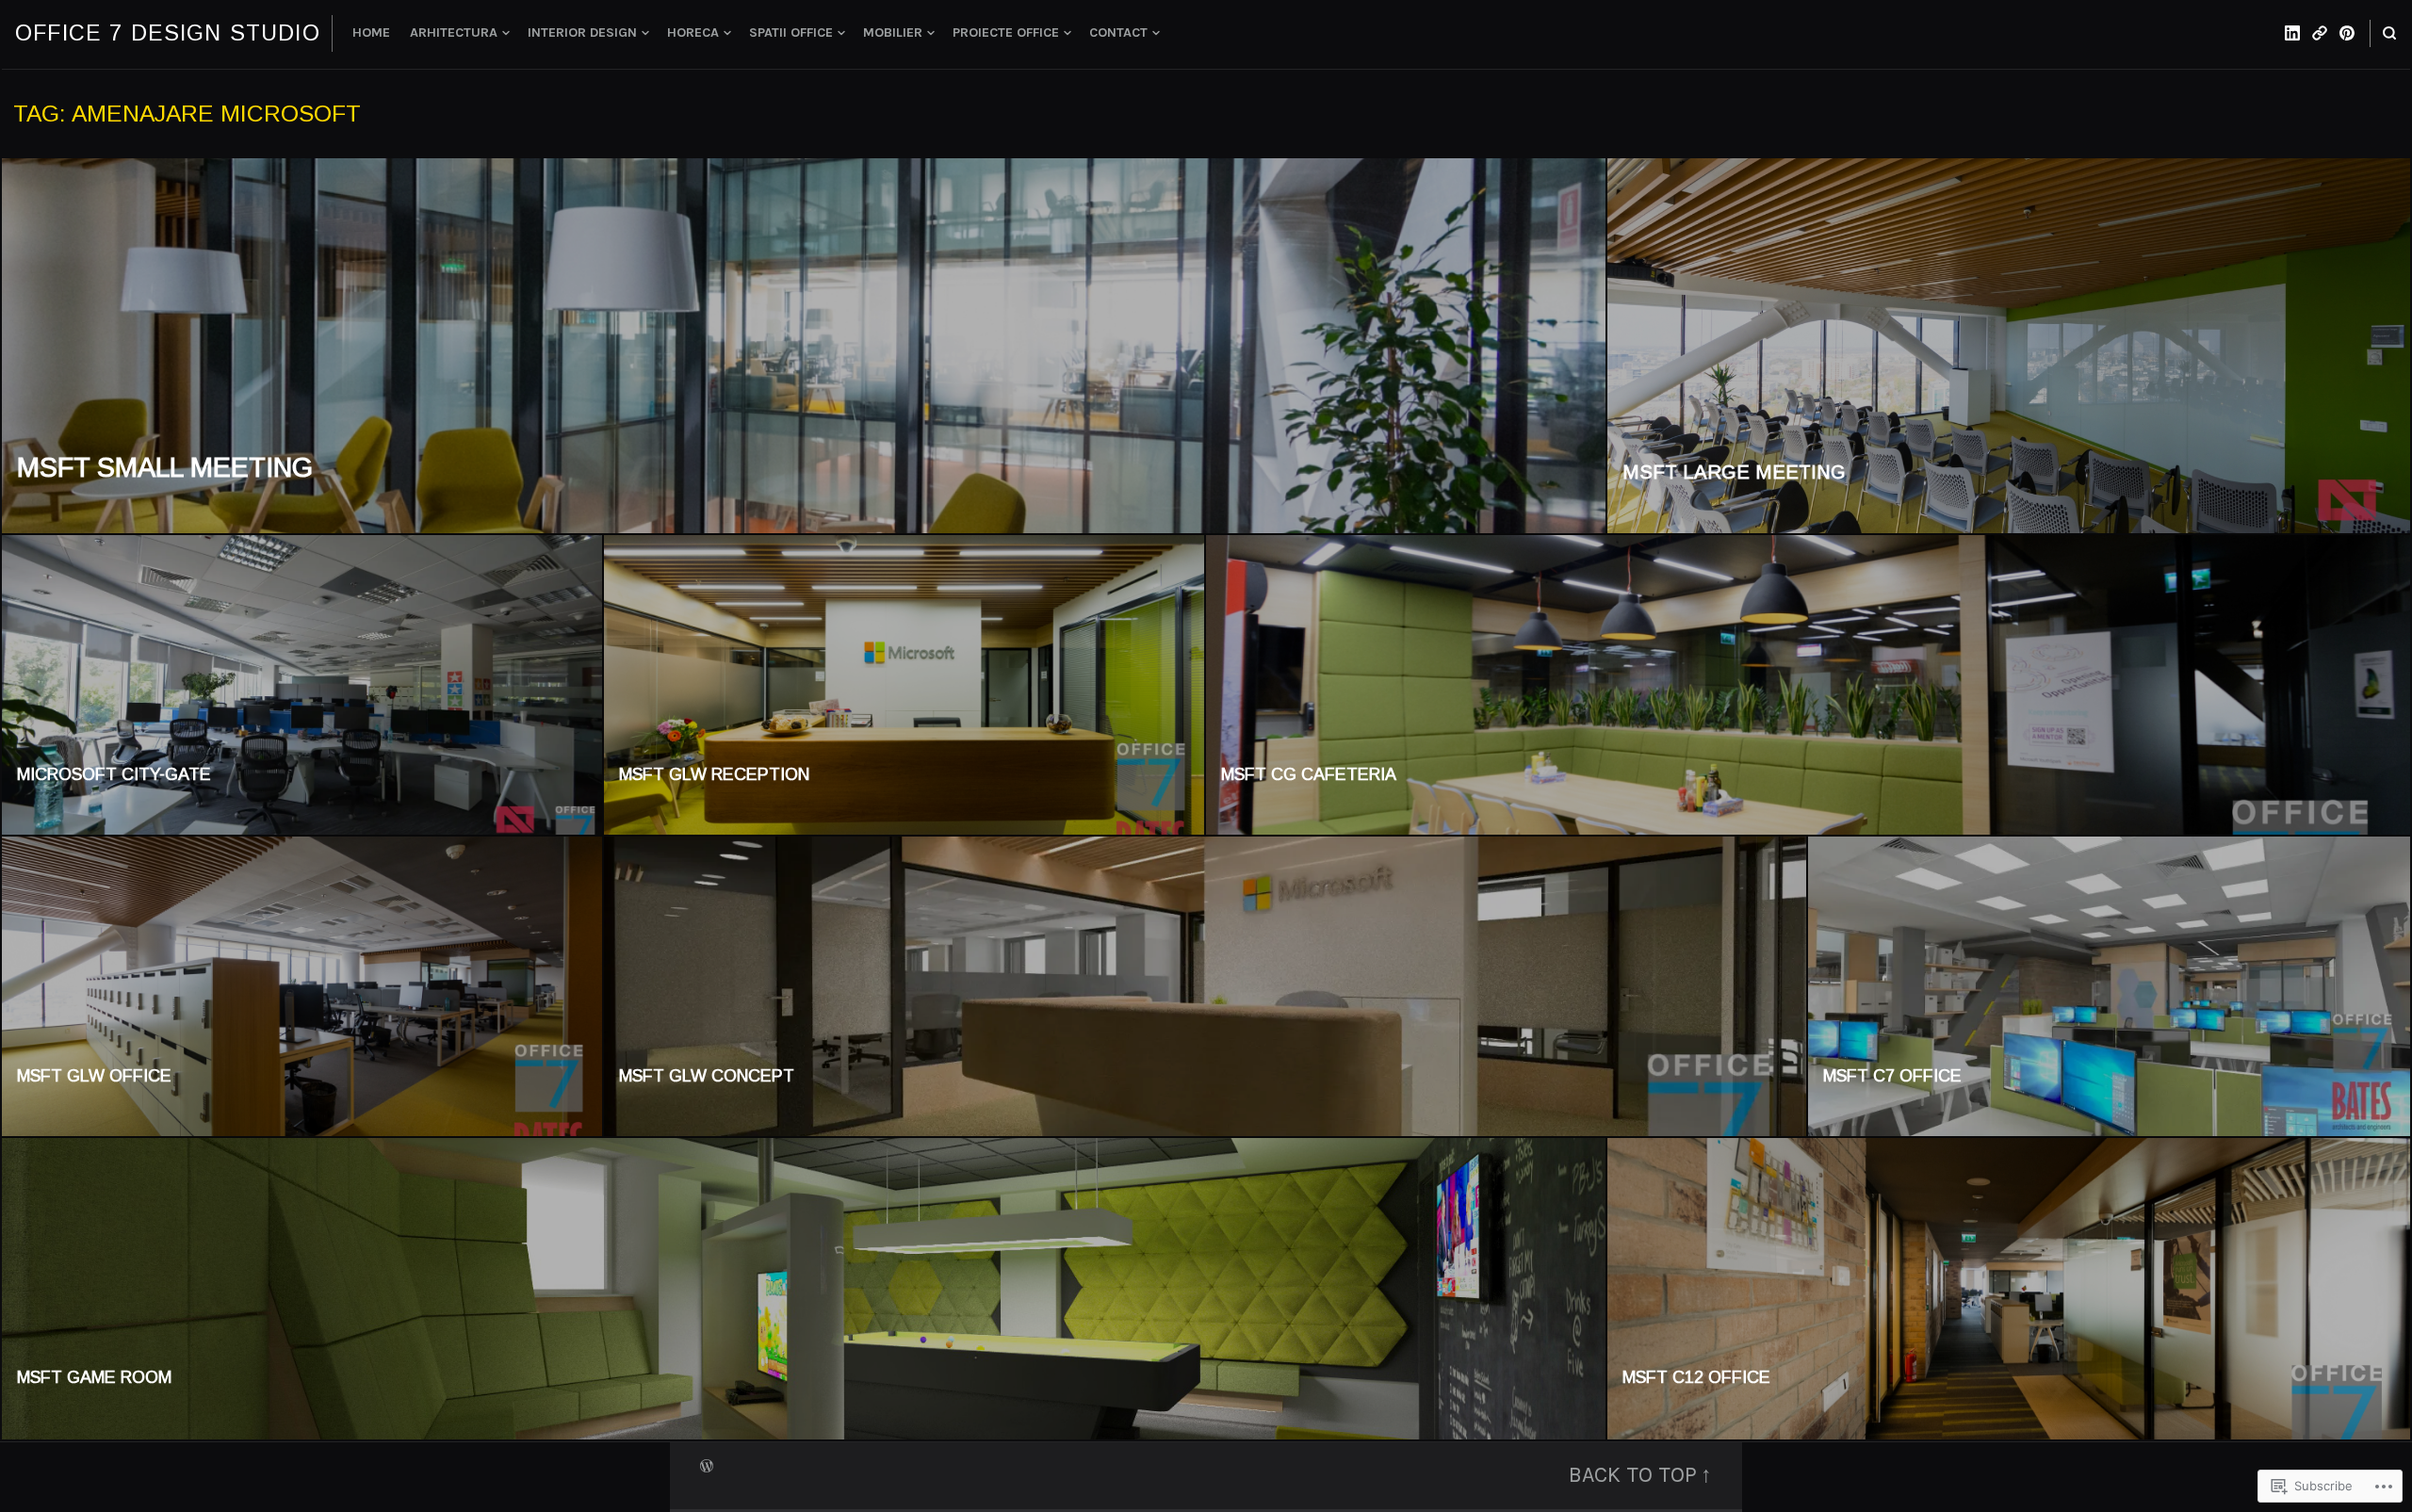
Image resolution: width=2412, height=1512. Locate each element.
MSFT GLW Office (94, 1076)
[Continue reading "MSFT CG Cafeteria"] (1808, 686)
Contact (1118, 33)
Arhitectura (454, 33)
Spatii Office (791, 33)
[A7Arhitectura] (2320, 33)
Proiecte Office (1006, 33)
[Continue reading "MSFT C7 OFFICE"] (2109, 987)
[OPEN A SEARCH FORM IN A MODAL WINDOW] (2389, 33)
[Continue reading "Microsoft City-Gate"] (303, 686)
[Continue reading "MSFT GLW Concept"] (1206, 987)
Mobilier (893, 33)
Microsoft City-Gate (114, 774)
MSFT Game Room (94, 1377)
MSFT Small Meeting (165, 467)
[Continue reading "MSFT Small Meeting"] (805, 347)
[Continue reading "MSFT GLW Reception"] (905, 686)
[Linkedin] (2292, 33)
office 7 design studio (168, 33)
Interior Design (582, 33)
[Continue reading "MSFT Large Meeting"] (2009, 347)
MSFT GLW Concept (707, 1076)
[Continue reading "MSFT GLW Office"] (303, 987)
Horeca (693, 33)
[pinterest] (2347, 33)
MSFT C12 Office (1696, 1377)
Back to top (1633, 1475)
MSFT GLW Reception (714, 774)
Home (371, 33)
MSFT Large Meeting (1734, 472)
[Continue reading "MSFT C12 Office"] (2009, 1289)
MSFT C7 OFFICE (1892, 1076)
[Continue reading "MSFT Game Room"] (805, 1289)
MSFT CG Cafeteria (1309, 774)
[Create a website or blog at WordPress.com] (707, 1464)
